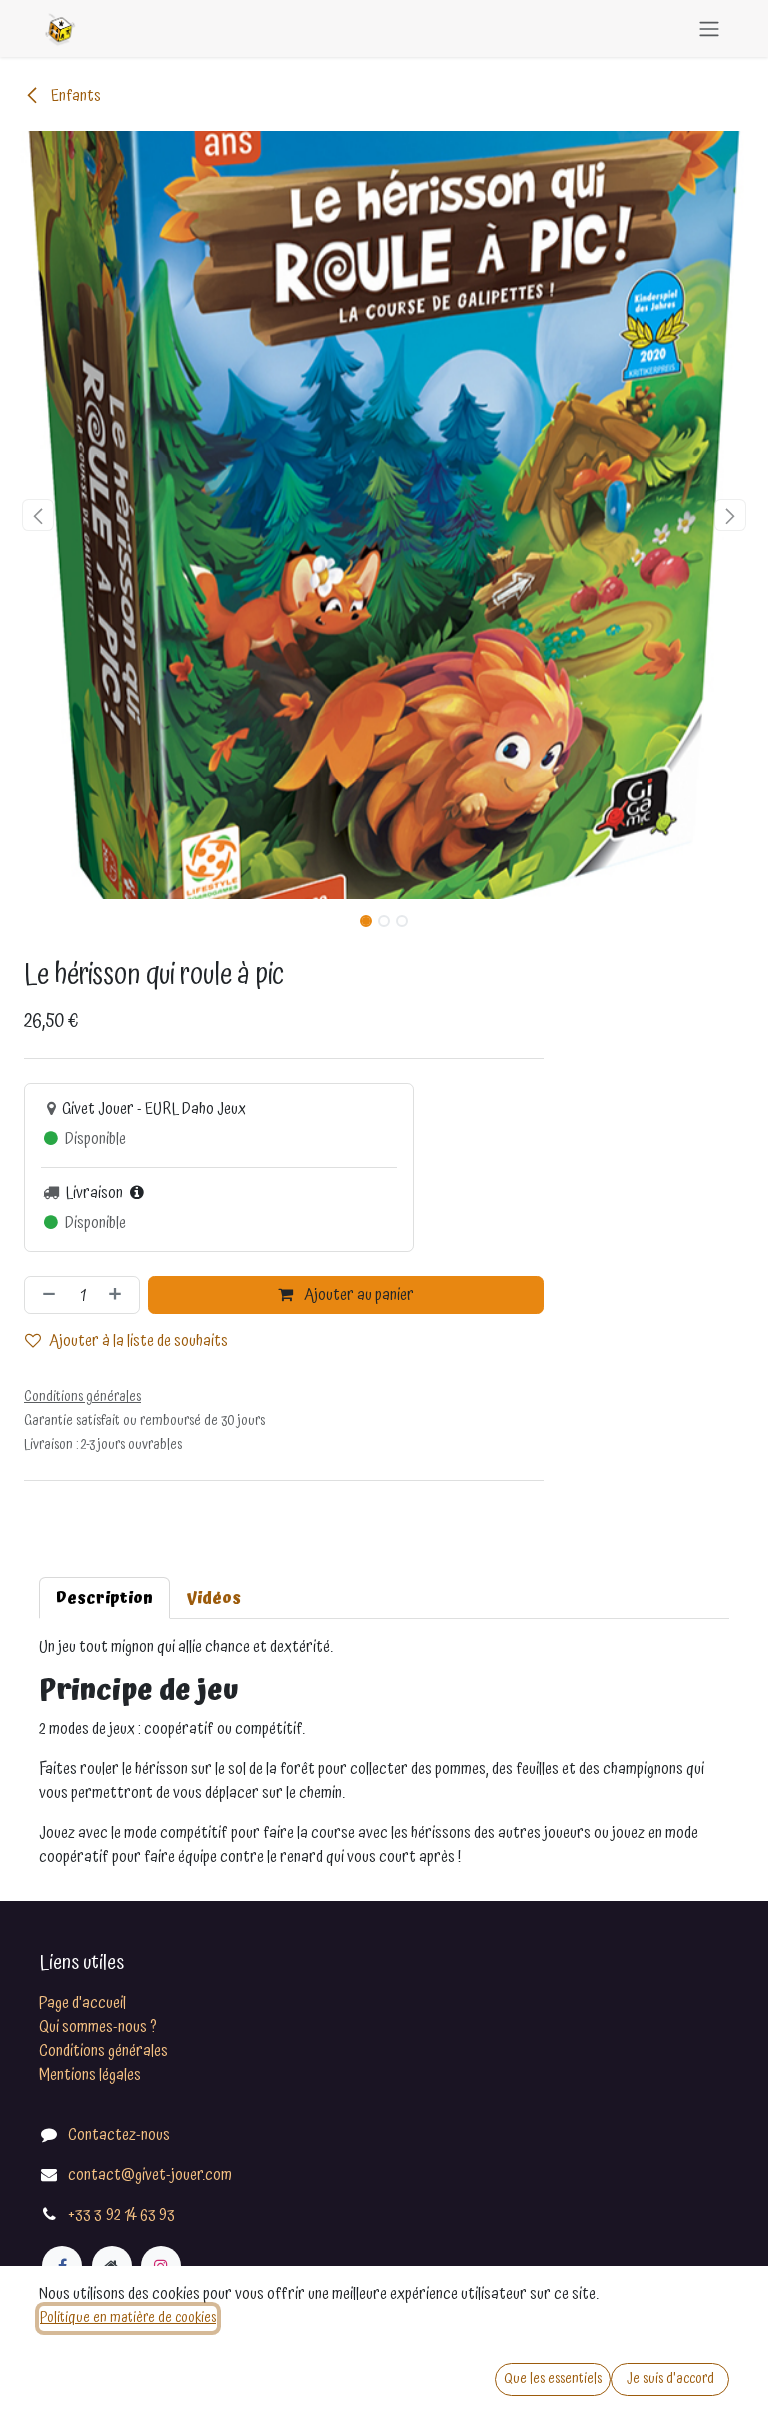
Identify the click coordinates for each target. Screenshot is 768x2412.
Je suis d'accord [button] (670, 2379)
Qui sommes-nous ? (98, 2027)
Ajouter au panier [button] (357, 1295)
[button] (38, 515)
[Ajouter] (119, 1295)
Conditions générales (103, 2051)
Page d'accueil (82, 2003)
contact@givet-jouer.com (150, 2175)
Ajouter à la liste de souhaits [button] (138, 1341)
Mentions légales (90, 2075)
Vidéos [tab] (214, 1598)
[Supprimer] (45, 1295)
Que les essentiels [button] (553, 2379)
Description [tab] (104, 1598)
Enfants (74, 96)
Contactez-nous (119, 2135)
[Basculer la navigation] (709, 28)
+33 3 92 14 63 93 (121, 2215)
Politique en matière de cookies (128, 2318)
